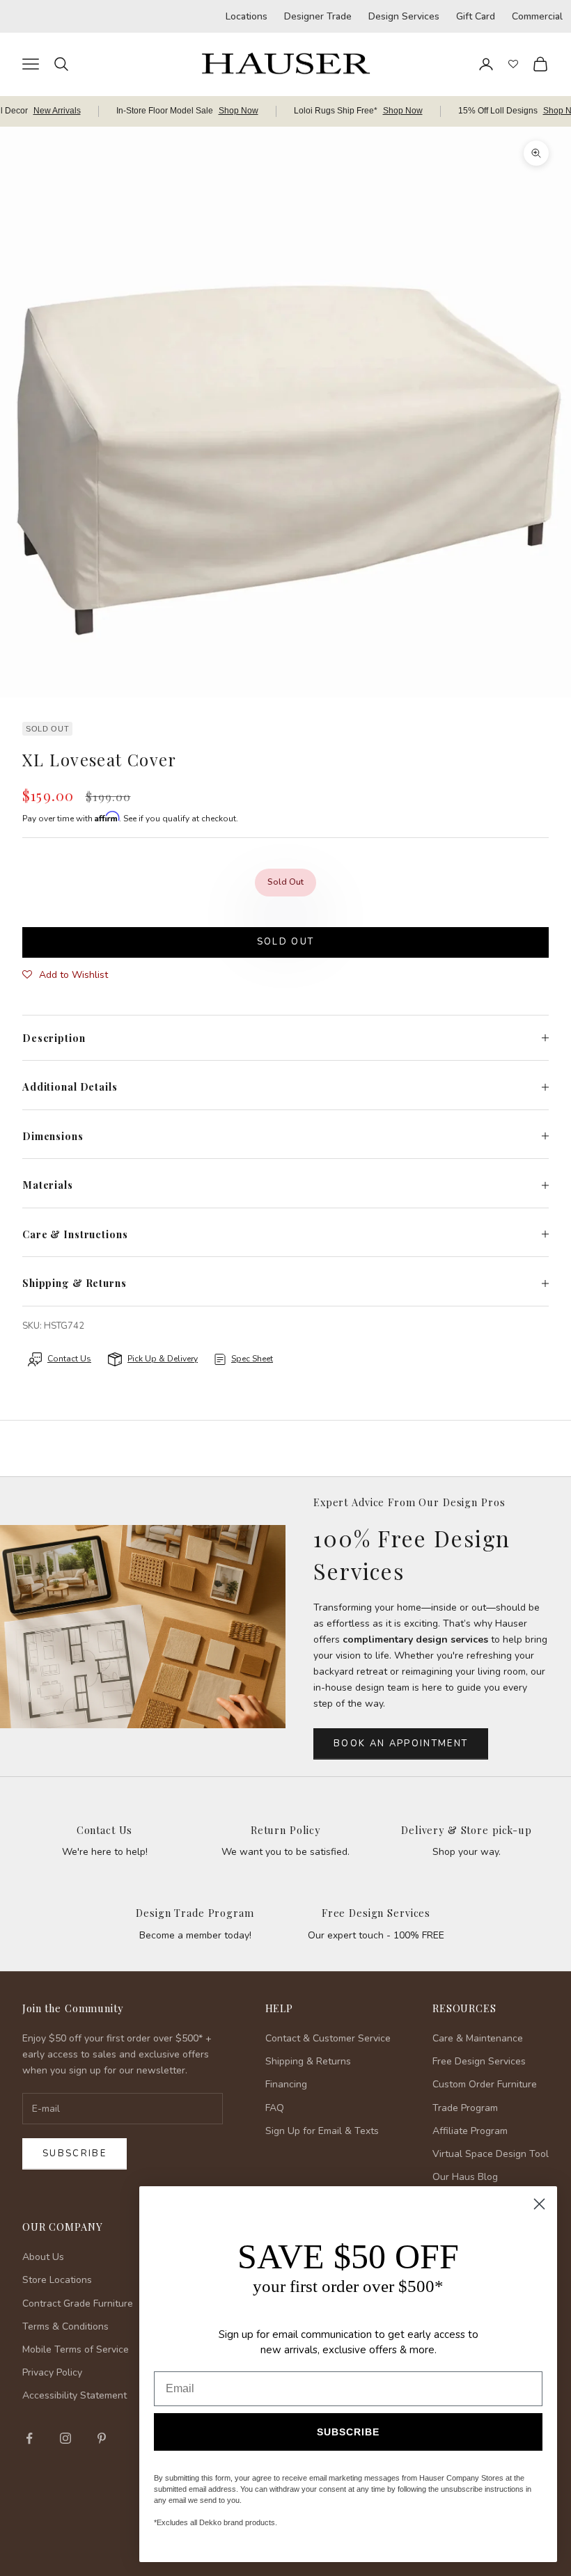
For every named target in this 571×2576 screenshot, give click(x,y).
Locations (247, 16)
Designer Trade (318, 16)
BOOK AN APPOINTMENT (401, 1744)
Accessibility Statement (75, 2395)
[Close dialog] (539, 2204)
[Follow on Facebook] (29, 2438)
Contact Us (105, 1830)
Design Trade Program (195, 1913)
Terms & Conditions (65, 2326)
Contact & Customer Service (328, 2038)
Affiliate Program (470, 2131)
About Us (43, 2257)
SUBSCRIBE (348, 2432)
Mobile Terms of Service (76, 2349)
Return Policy (285, 1830)
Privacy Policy (52, 2372)
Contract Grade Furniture (78, 2304)
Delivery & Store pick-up (467, 1830)
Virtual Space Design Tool (491, 2154)
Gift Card (476, 16)
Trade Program (465, 2108)
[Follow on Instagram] (65, 2438)
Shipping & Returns (308, 2061)
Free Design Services (376, 1913)
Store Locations (57, 2280)
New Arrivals (57, 111)
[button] (65, 975)
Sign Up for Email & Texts (322, 2131)
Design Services (404, 16)
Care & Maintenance (478, 2038)
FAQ (275, 2108)
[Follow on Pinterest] (102, 2438)
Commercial (537, 16)
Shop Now (238, 111)
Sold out (286, 942)
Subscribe (75, 2154)
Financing (286, 2084)
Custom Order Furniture (485, 2084)
